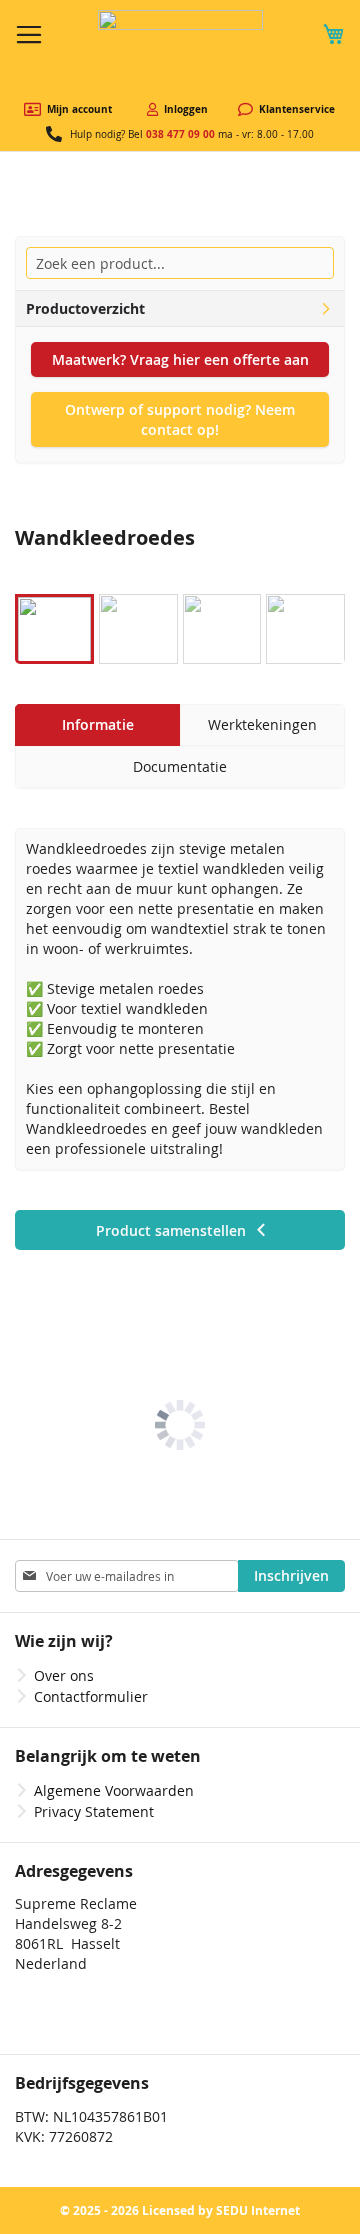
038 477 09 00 (180, 134)
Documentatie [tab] (180, 766)
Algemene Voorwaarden (114, 1790)
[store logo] (180, 51)
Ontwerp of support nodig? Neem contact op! (180, 419)
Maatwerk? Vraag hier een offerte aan (180, 359)
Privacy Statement (94, 1811)
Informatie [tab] (98, 724)
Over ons (64, 1675)
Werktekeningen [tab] (262, 724)
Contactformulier (91, 1696)
